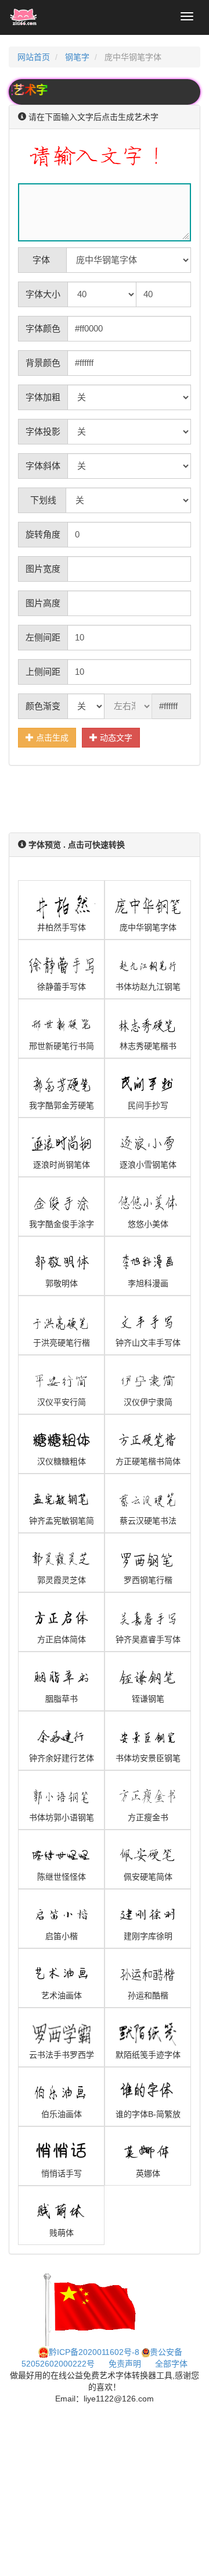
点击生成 (51, 738)
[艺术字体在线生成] (24, 17)
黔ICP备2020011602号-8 (94, 2352)
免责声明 (125, 2364)
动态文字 (115, 738)
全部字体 (171, 2364)
